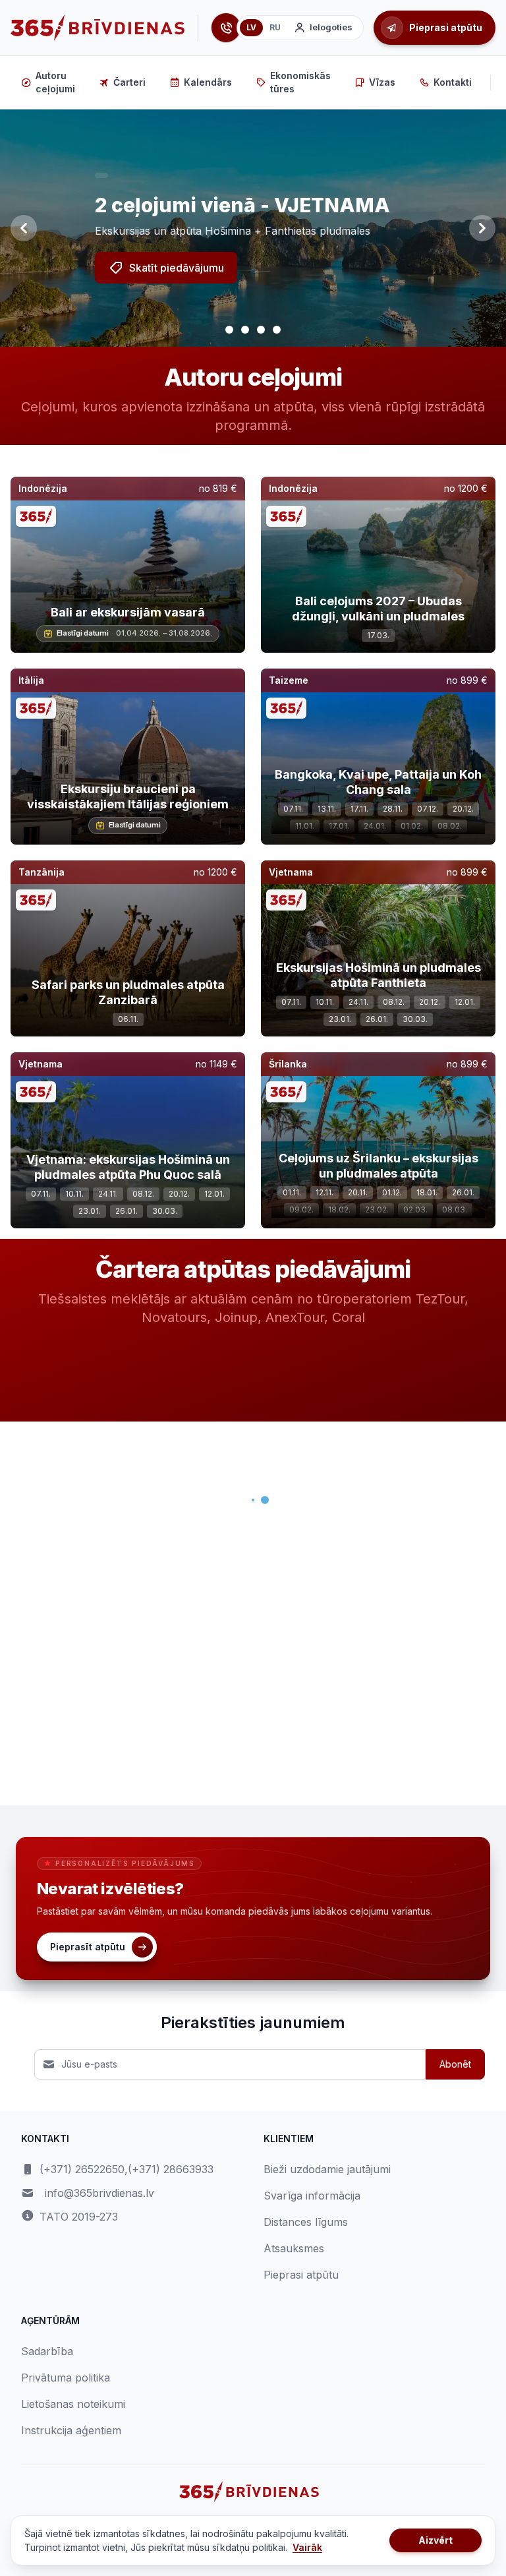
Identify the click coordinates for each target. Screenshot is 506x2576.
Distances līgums (306, 2222)
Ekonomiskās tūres (300, 82)
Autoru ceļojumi (55, 82)
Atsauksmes (294, 2248)
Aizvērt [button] (436, 2540)
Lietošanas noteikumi (73, 2404)
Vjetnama (291, 872)
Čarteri (129, 82)
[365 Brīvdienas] (98, 28)
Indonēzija (43, 488)
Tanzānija (42, 872)
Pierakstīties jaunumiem (253, 2022)
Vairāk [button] (307, 2547)
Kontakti (453, 82)
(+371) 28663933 (171, 2169)
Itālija (31, 680)
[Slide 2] (245, 330)
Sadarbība (47, 2351)
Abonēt (455, 2064)
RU (275, 27)
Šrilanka (288, 1064)
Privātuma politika (66, 2378)
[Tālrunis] (226, 28)
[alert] (101, 175)
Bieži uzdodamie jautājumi (327, 2169)
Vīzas (382, 82)
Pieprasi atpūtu (301, 2275)
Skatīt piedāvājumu (177, 268)
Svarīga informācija (312, 2196)
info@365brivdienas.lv (99, 2193)
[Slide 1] (229, 330)
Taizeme (289, 680)
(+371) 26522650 (82, 2169)
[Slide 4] (277, 330)
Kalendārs (208, 82)
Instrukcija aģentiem (71, 2430)
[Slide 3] (261, 330)
